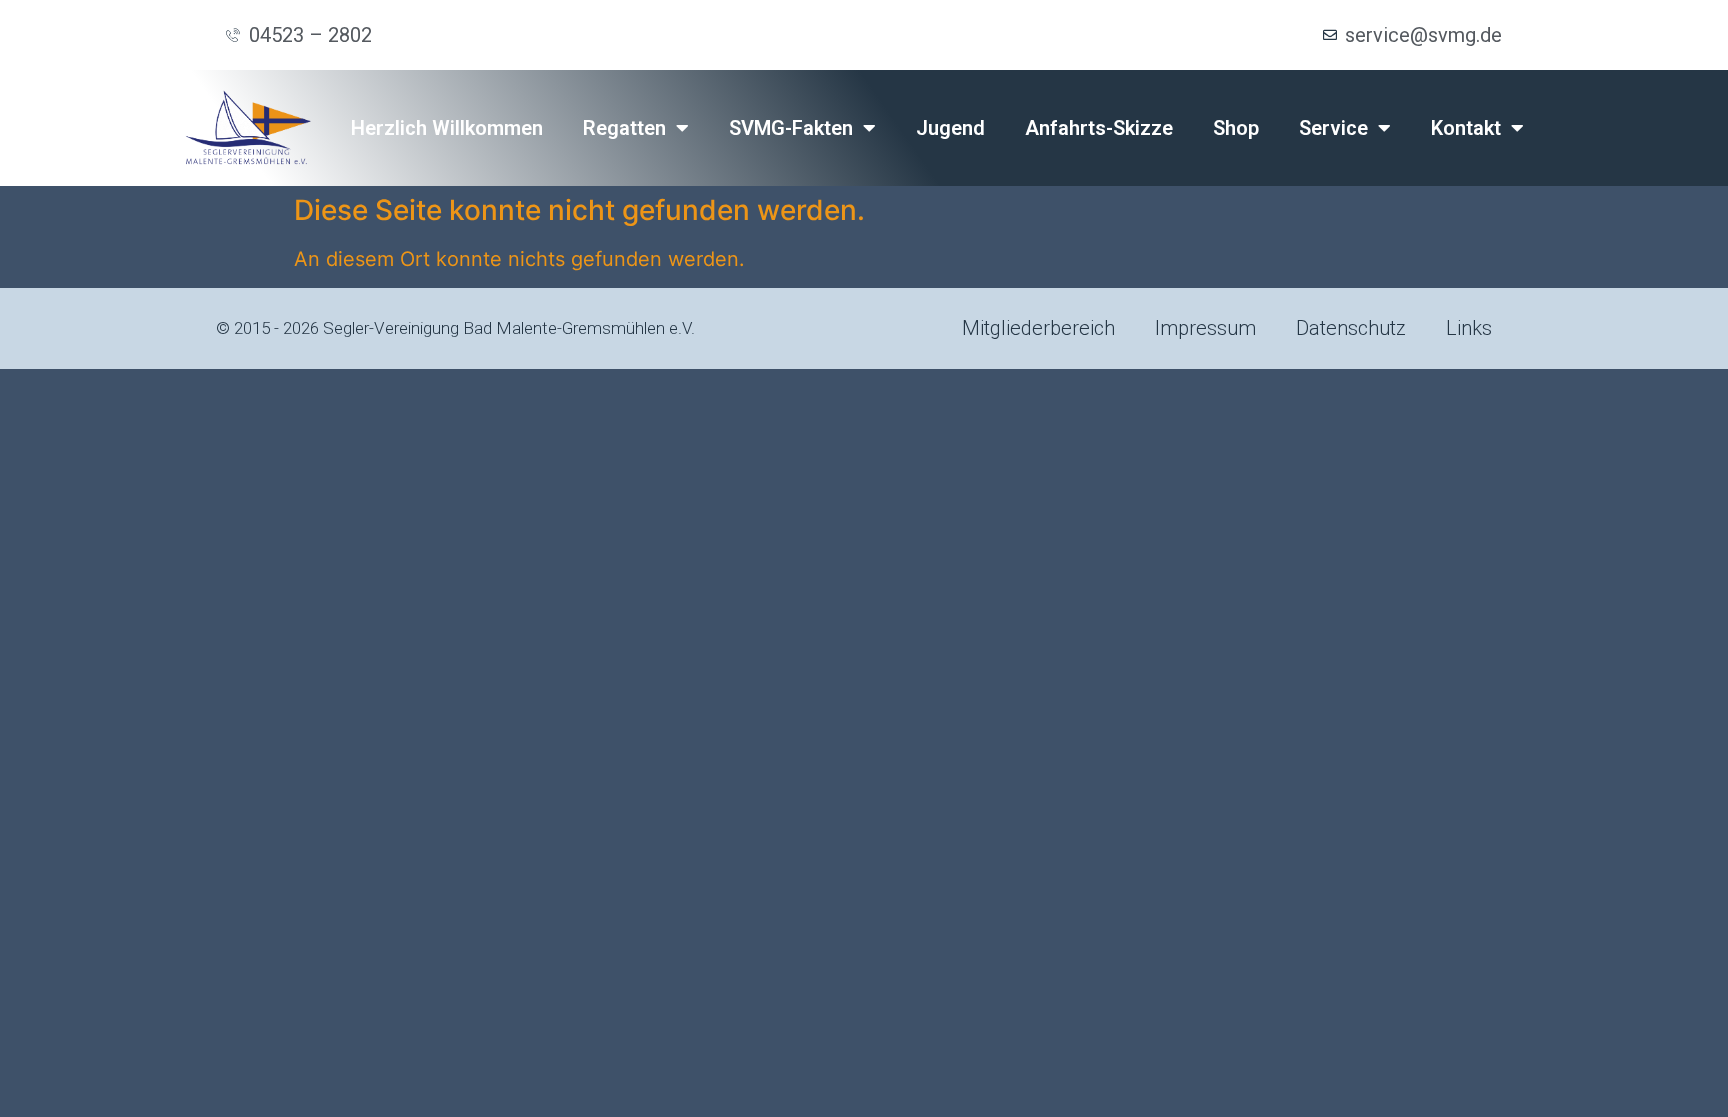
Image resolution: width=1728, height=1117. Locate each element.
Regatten (624, 128)
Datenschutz (1351, 328)
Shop (1236, 128)
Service (1333, 128)
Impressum (1205, 328)
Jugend (950, 128)
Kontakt (1466, 128)
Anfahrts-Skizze (1099, 128)
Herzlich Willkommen (447, 128)
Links (1469, 328)
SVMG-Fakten (791, 128)
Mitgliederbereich (1038, 328)
